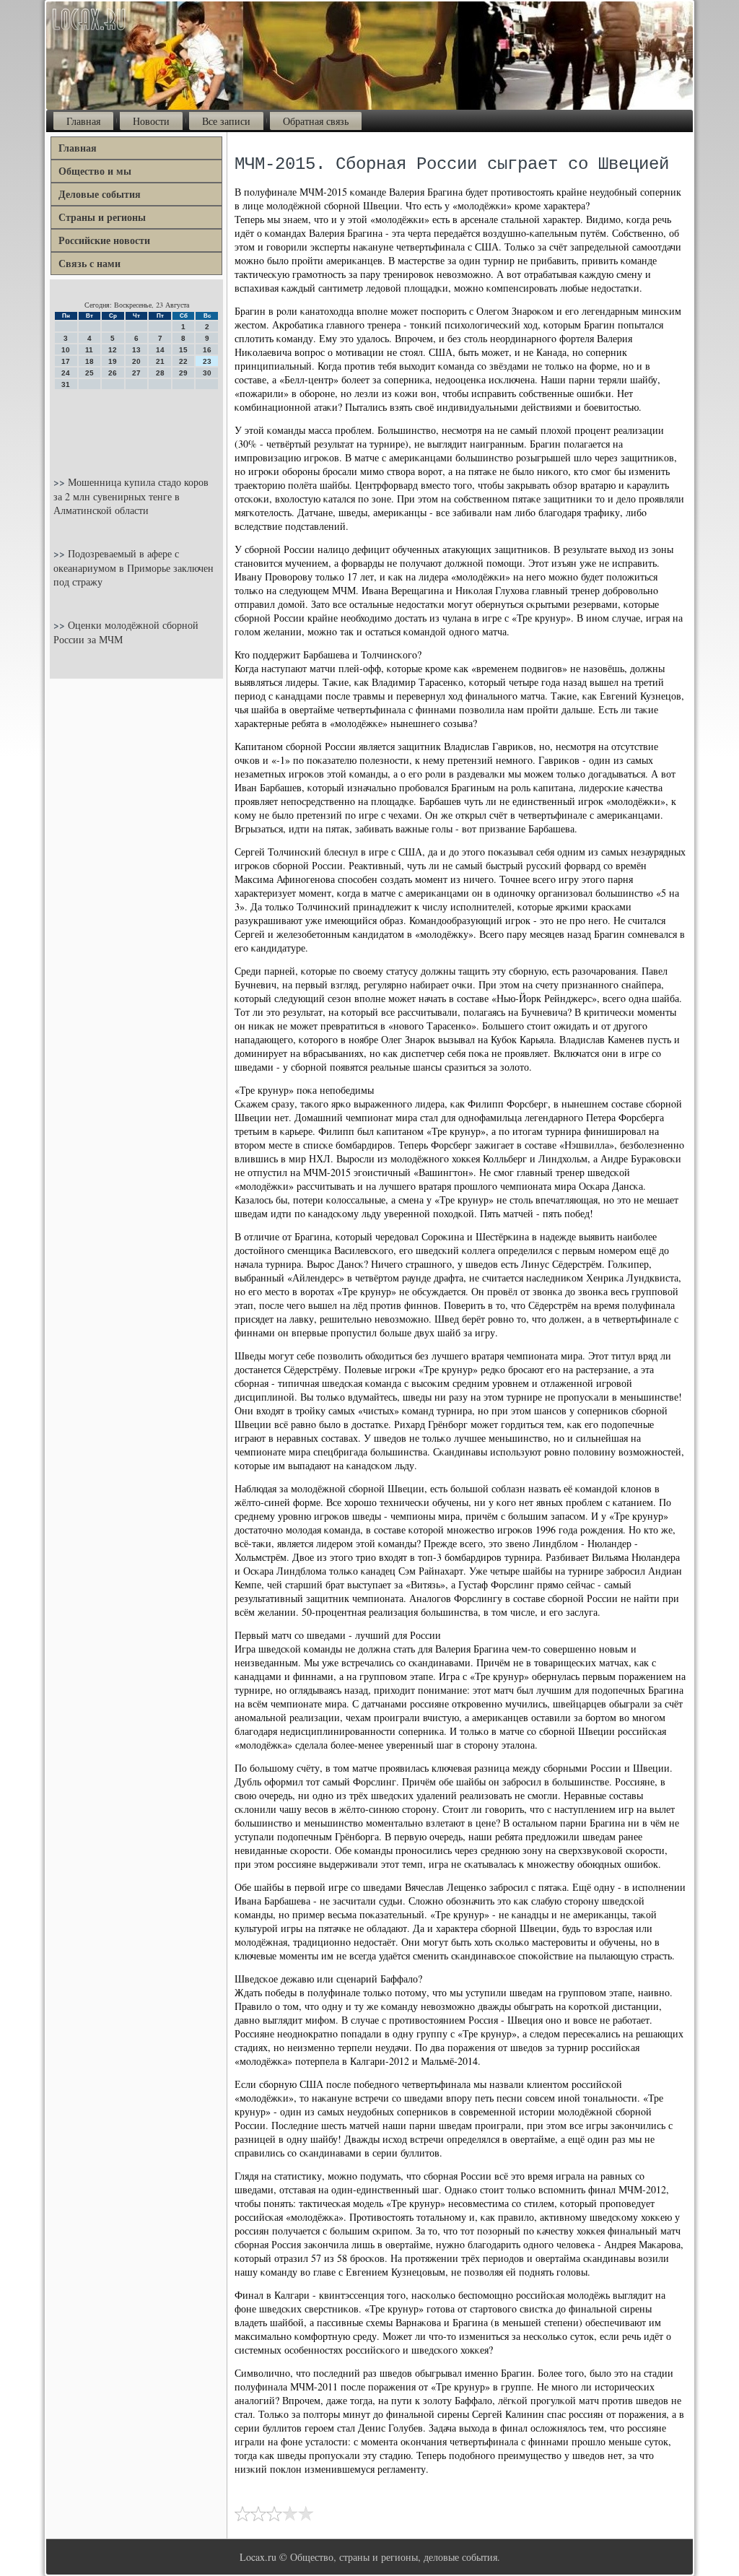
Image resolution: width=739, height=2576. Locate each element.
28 (160, 373)
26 (113, 373)
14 (160, 350)
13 (136, 350)
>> (61, 482)
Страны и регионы (102, 217)
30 (207, 373)
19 (113, 361)
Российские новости (104, 240)
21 (160, 361)
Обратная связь (316, 121)
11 (89, 350)
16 (207, 350)
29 (183, 373)
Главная (83, 121)
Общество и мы (95, 171)
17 (66, 361)
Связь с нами (89, 263)
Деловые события (100, 194)
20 (136, 361)
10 (66, 350)
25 (89, 373)
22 (183, 361)
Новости (151, 121)
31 (66, 384)
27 (136, 373)
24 (66, 373)
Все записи (226, 121)
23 (207, 361)
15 (183, 350)
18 (89, 361)
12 (113, 350)
